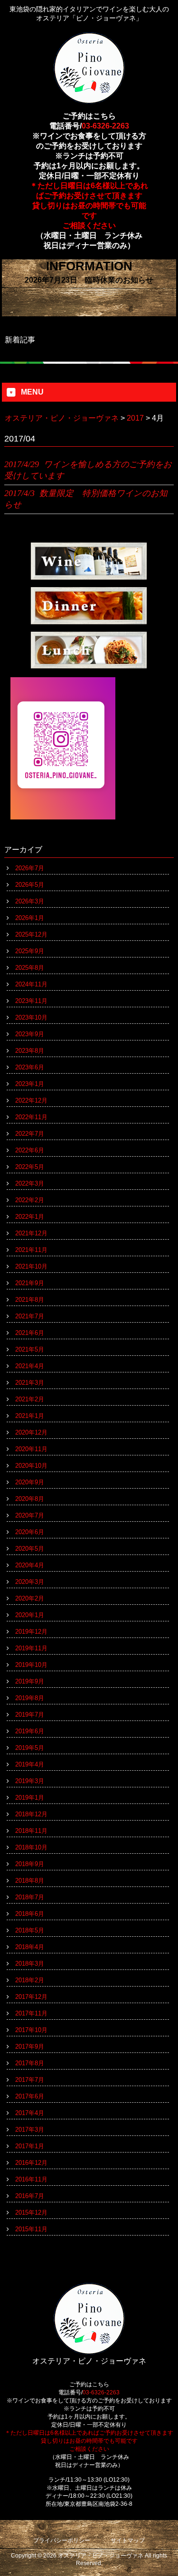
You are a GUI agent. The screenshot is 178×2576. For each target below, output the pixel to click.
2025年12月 (31, 934)
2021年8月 (30, 1300)
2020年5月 (30, 1549)
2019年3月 (30, 1781)
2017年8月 (30, 2063)
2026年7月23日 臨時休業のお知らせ (89, 280)
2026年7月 (30, 868)
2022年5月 (30, 1167)
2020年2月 (30, 1598)
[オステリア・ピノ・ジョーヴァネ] (89, 100)
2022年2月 (30, 1200)
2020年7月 (30, 1515)
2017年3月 (30, 2130)
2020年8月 (30, 1499)
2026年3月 (30, 901)
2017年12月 (31, 1997)
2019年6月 (30, 1731)
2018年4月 (30, 1947)
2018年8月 (30, 1881)
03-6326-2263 (105, 126)
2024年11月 (31, 984)
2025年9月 (30, 951)
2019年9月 (30, 1681)
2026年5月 (30, 885)
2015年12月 (31, 2213)
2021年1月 (30, 1416)
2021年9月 (30, 1283)
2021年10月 (31, 1266)
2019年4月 (30, 1764)
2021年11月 (31, 1250)
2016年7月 (30, 2196)
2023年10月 (31, 1017)
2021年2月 (30, 1399)
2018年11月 (31, 1831)
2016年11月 (31, 2179)
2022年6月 (30, 1150)
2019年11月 (31, 1648)
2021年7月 (30, 1316)
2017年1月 (30, 2146)
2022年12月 (31, 1100)
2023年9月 (30, 1034)
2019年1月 (30, 1798)
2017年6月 (30, 2096)
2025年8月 (30, 968)
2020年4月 (30, 1565)
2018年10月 (31, 1847)
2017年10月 (31, 2030)
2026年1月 (30, 918)
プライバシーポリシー (62, 2540)
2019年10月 (31, 1665)
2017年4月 (30, 2113)
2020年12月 (31, 1432)
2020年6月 (30, 1532)
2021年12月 (31, 1233)
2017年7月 (30, 2080)
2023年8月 (30, 1051)
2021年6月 (30, 1333)
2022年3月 (30, 1183)
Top (170, 2568)
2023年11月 (31, 1001)
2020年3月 (30, 1582)
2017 (135, 418)
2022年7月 (30, 1134)
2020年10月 (31, 1466)
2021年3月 (30, 1383)
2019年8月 (30, 1698)
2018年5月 (30, 1930)
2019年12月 (31, 1632)
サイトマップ (128, 2540)
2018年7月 (30, 1897)
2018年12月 (31, 1814)
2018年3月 (30, 1964)
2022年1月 (30, 1217)
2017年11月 (31, 2013)
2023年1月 (30, 1084)
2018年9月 (30, 1864)
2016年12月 (31, 2163)
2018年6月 (30, 1914)
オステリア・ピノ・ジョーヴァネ (62, 418)
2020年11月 (31, 1449)
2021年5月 (30, 1349)
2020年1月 (30, 1615)
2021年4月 (30, 1366)
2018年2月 (30, 1980)
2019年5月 (30, 1748)
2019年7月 (30, 1715)
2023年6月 (30, 1067)
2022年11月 (31, 1117)
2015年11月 (31, 2229)
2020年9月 (30, 1482)
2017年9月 (30, 2047)
